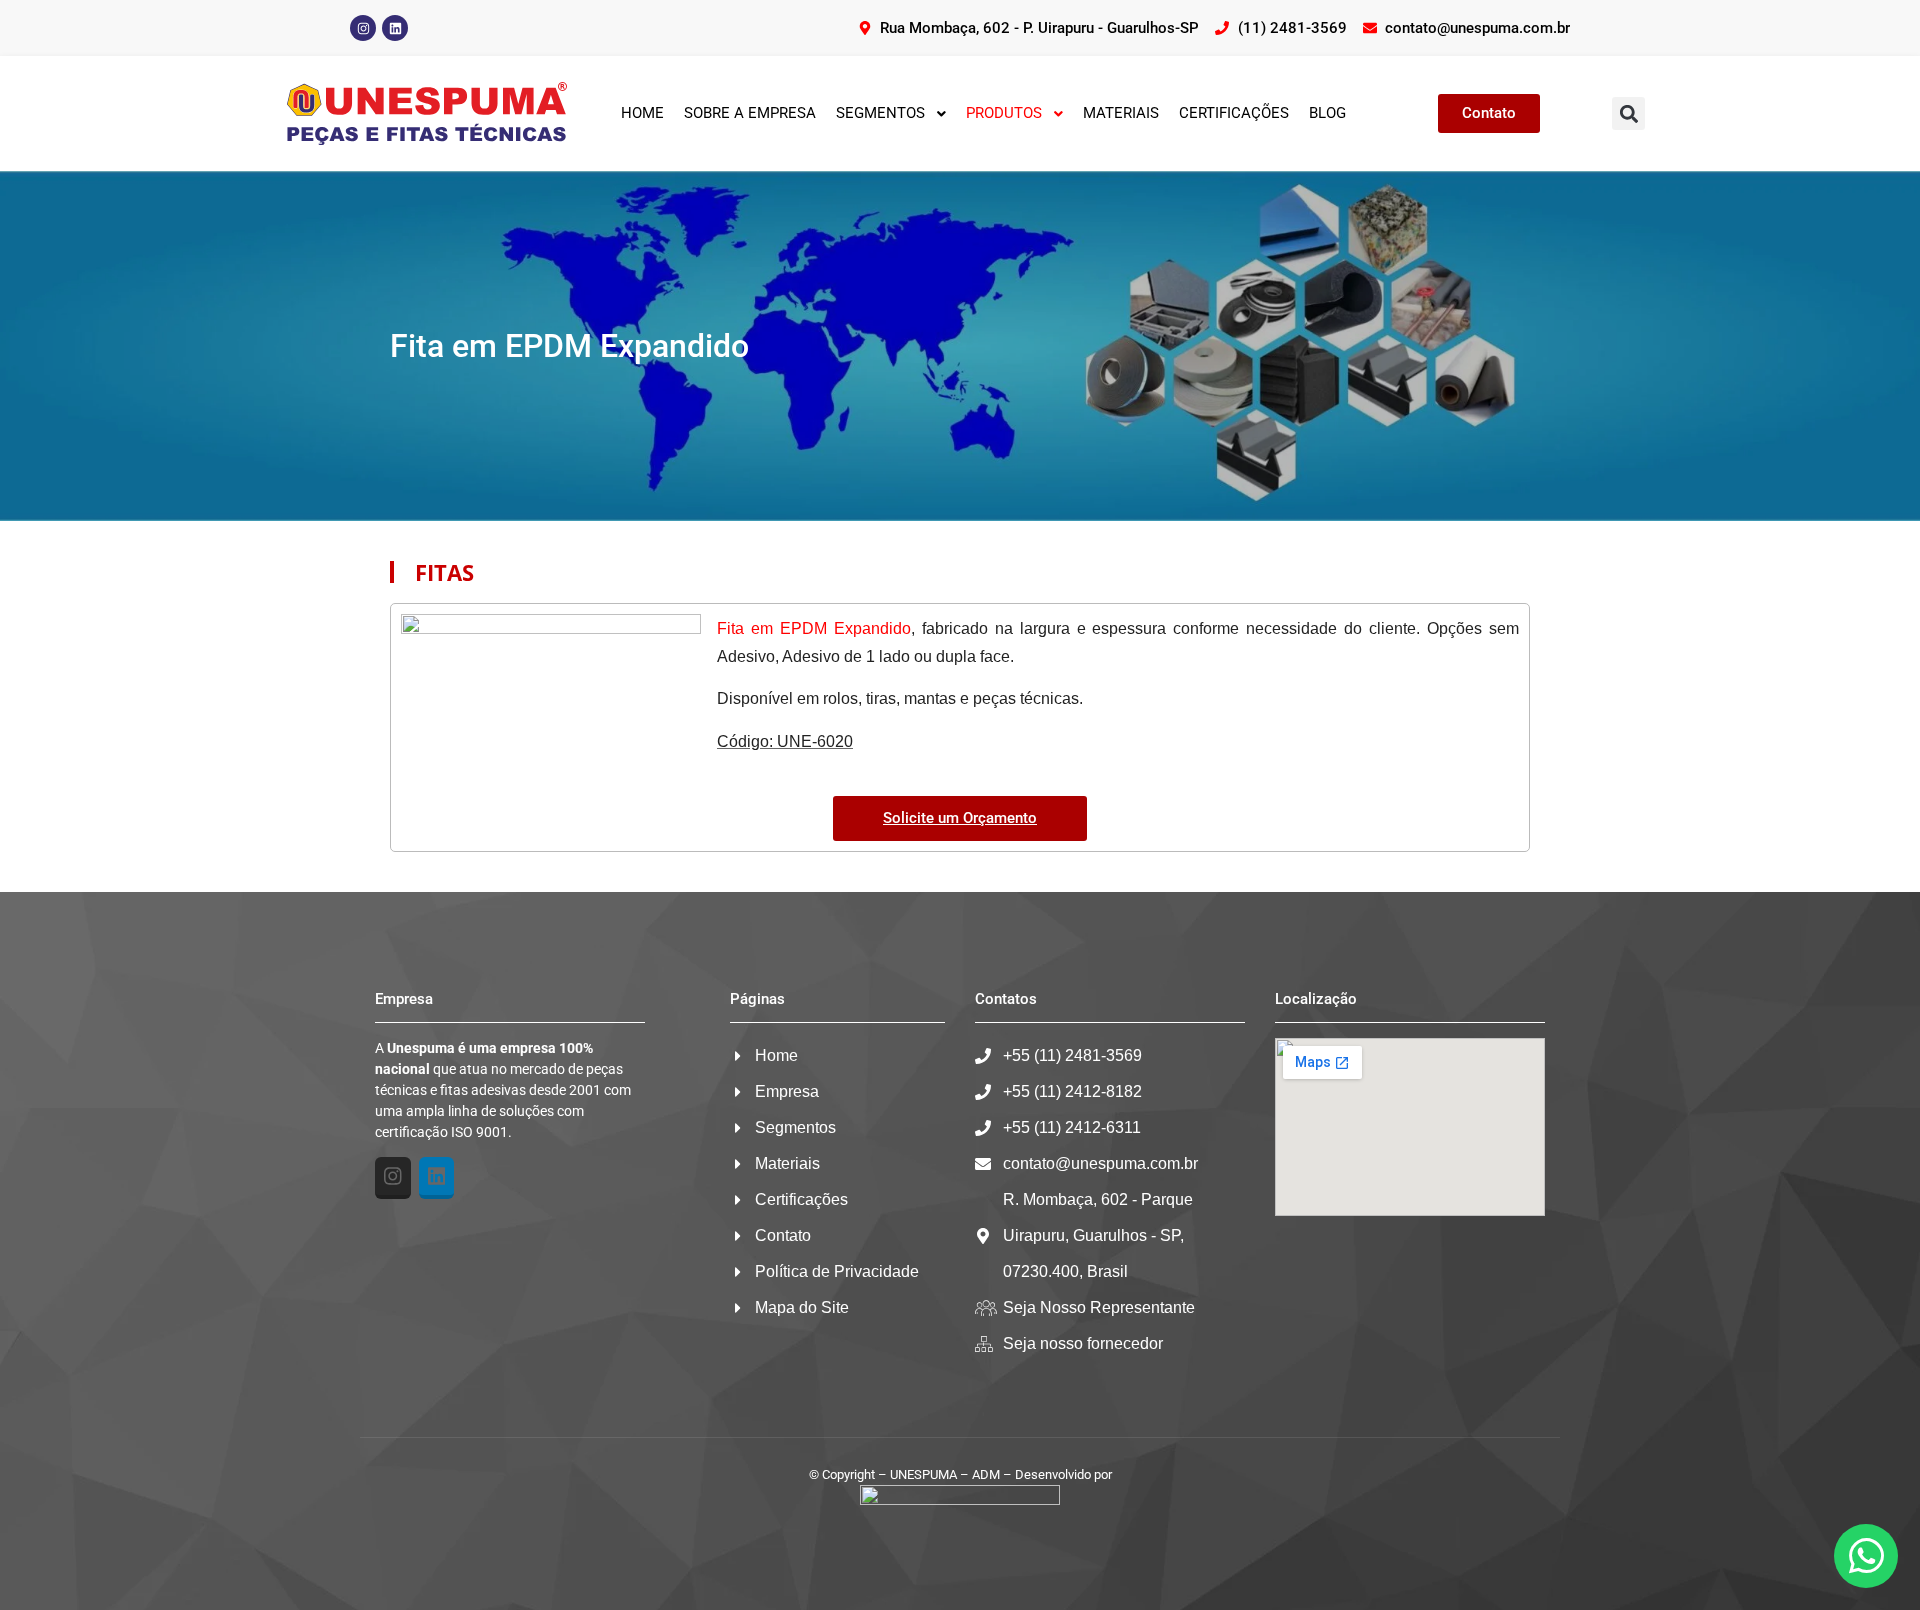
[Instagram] (363, 28)
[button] (1628, 113)
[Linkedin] (395, 28)
